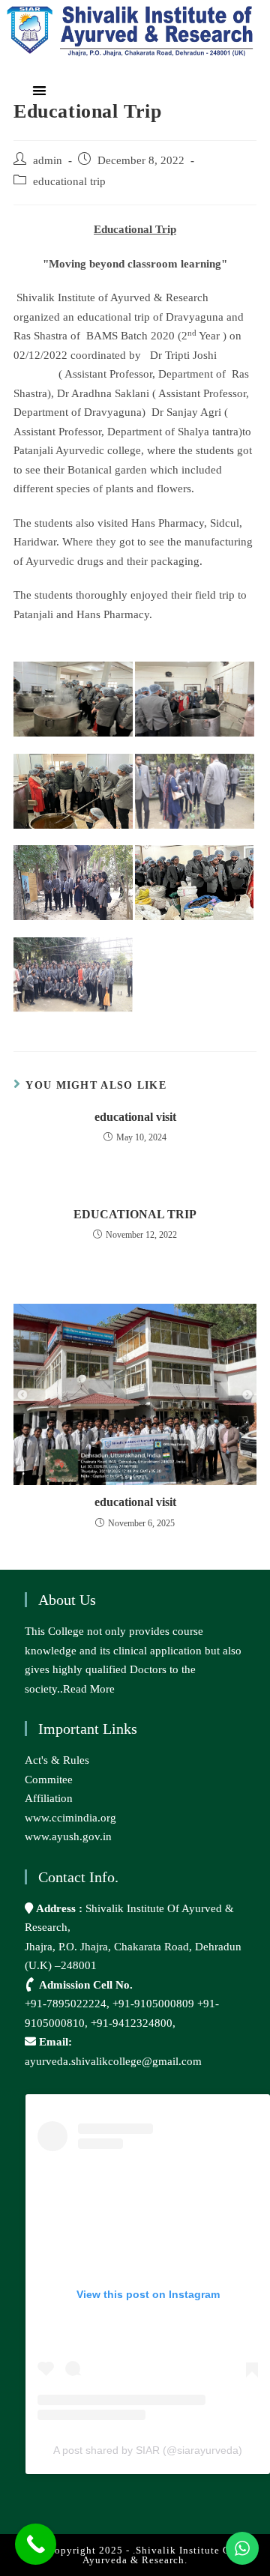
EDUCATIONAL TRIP (135, 1214)
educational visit (135, 1117)
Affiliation (49, 1798)
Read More (89, 1689)
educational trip (69, 181)
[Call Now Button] (36, 2544)
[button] (39, 90)
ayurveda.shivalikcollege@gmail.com (113, 2061)
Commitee (49, 1780)
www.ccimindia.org (70, 1818)
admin (48, 160)
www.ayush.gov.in (68, 1836)
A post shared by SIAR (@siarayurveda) (148, 2450)
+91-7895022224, (69, 2004)
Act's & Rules (57, 1760)
